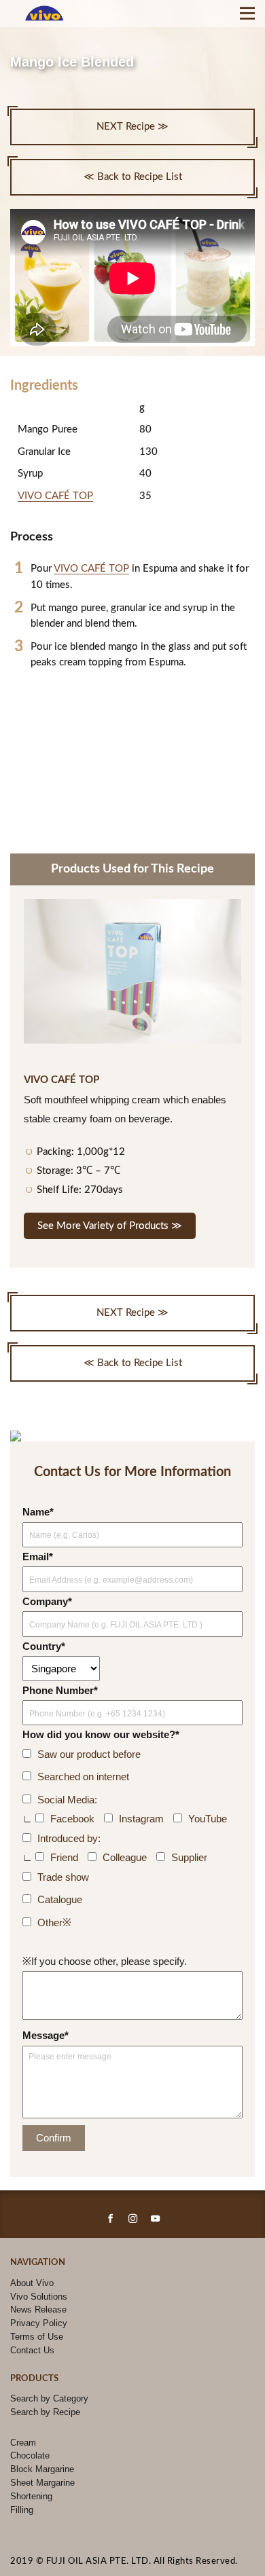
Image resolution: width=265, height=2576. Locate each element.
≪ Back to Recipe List (133, 177)
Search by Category (49, 2398)
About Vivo (32, 2283)
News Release (38, 2310)
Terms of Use (37, 2337)
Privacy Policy (39, 2323)
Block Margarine (42, 2469)
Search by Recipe (45, 2412)
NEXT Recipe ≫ (132, 127)
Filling (22, 2510)
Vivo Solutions (39, 2297)
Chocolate (30, 2455)
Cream (23, 2443)
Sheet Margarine (42, 2483)
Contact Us (32, 2350)
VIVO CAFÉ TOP (55, 496)
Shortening (31, 2496)
